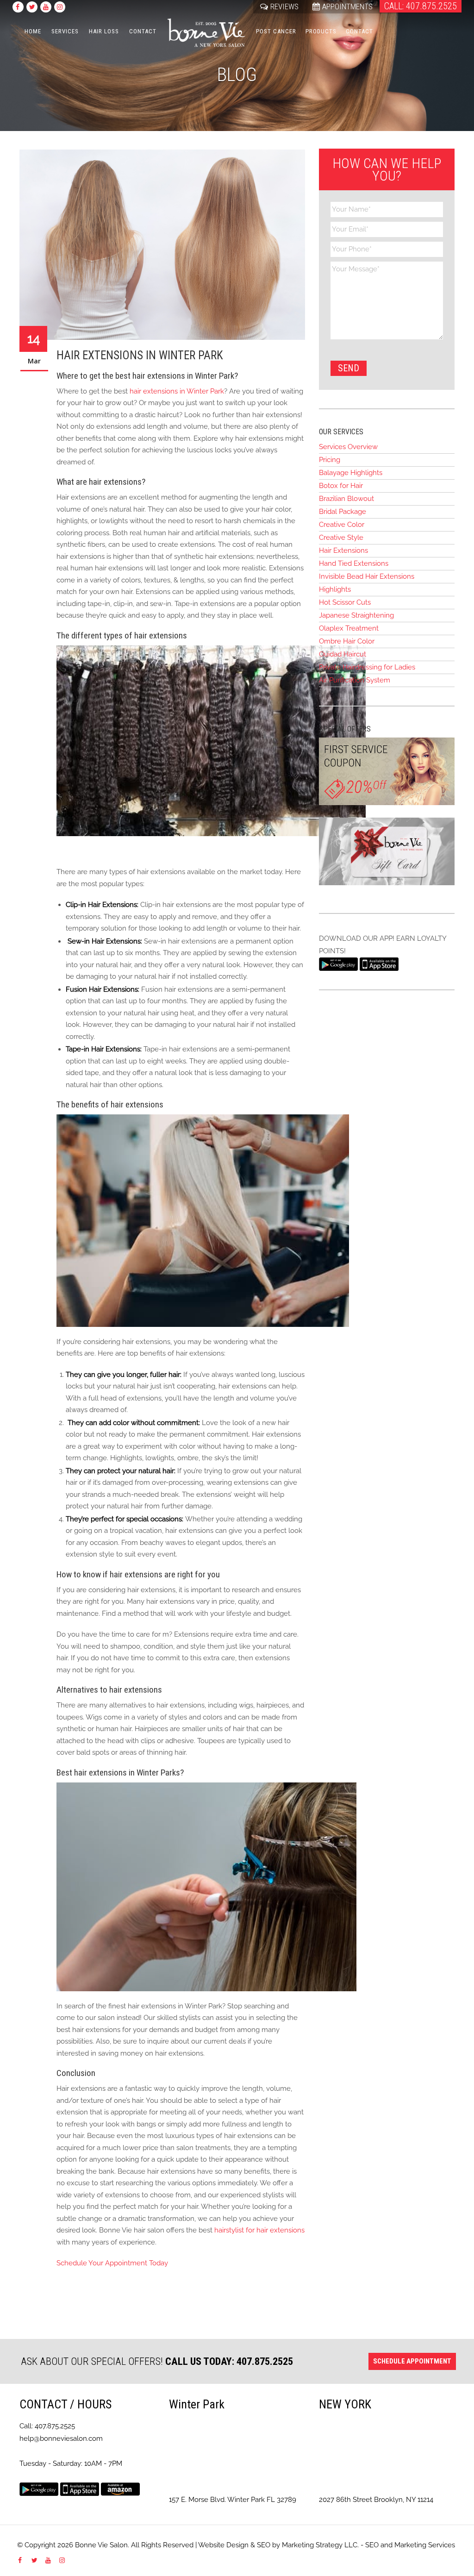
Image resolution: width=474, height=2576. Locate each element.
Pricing (330, 460)
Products (321, 31)
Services (65, 31)
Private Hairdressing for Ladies (367, 667)
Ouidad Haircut (343, 654)
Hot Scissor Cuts (345, 602)
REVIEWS (284, 6)
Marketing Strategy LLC (320, 2545)
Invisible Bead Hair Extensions (367, 576)
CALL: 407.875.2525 (421, 6)
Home (33, 31)
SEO (264, 2545)
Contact (143, 31)
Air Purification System (355, 680)
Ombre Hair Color (347, 641)
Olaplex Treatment (349, 628)
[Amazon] (120, 2488)
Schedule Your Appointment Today (112, 2263)
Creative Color (342, 525)
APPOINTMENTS (347, 6)
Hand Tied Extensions (354, 563)
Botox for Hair (341, 486)
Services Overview (348, 447)
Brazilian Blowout (346, 499)
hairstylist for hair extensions (259, 2230)
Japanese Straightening (356, 615)
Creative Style (341, 538)
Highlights (335, 589)
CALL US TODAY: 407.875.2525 (229, 2361)
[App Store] (379, 963)
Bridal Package (343, 512)
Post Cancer (276, 31)
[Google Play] (338, 963)
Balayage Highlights (351, 473)
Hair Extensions (343, 550)
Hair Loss (104, 31)
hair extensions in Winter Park (177, 391)
